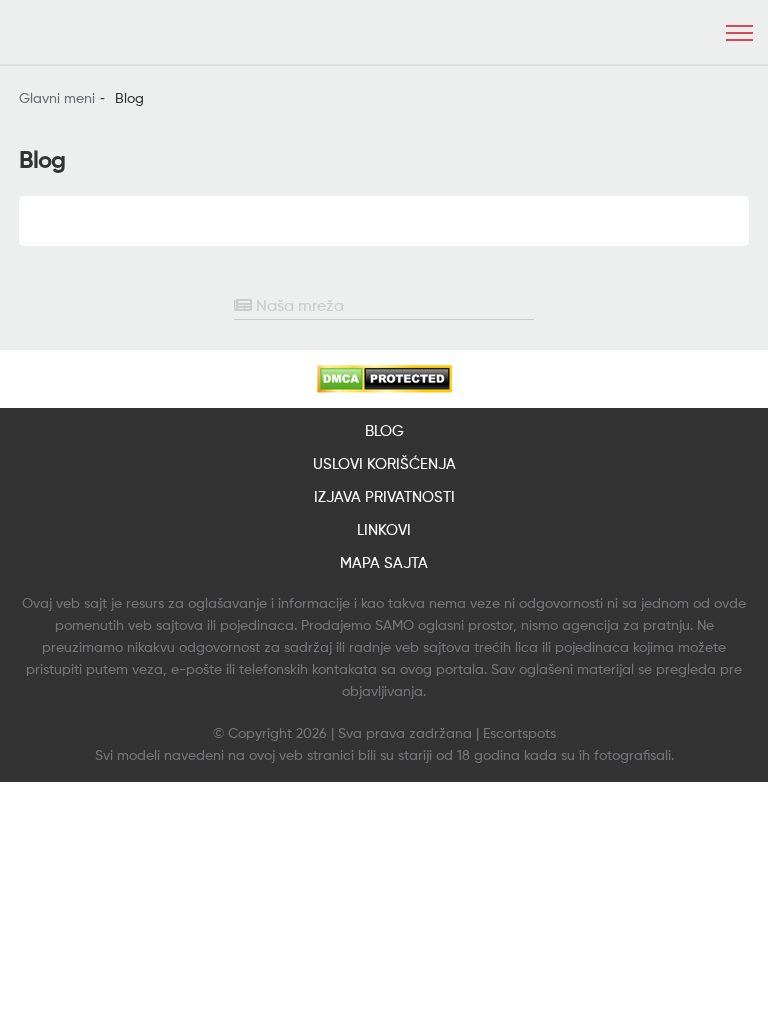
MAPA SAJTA (384, 563)
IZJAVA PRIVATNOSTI (384, 497)
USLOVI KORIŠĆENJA (384, 464)
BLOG (384, 431)
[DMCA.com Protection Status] (384, 379)
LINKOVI (384, 530)
